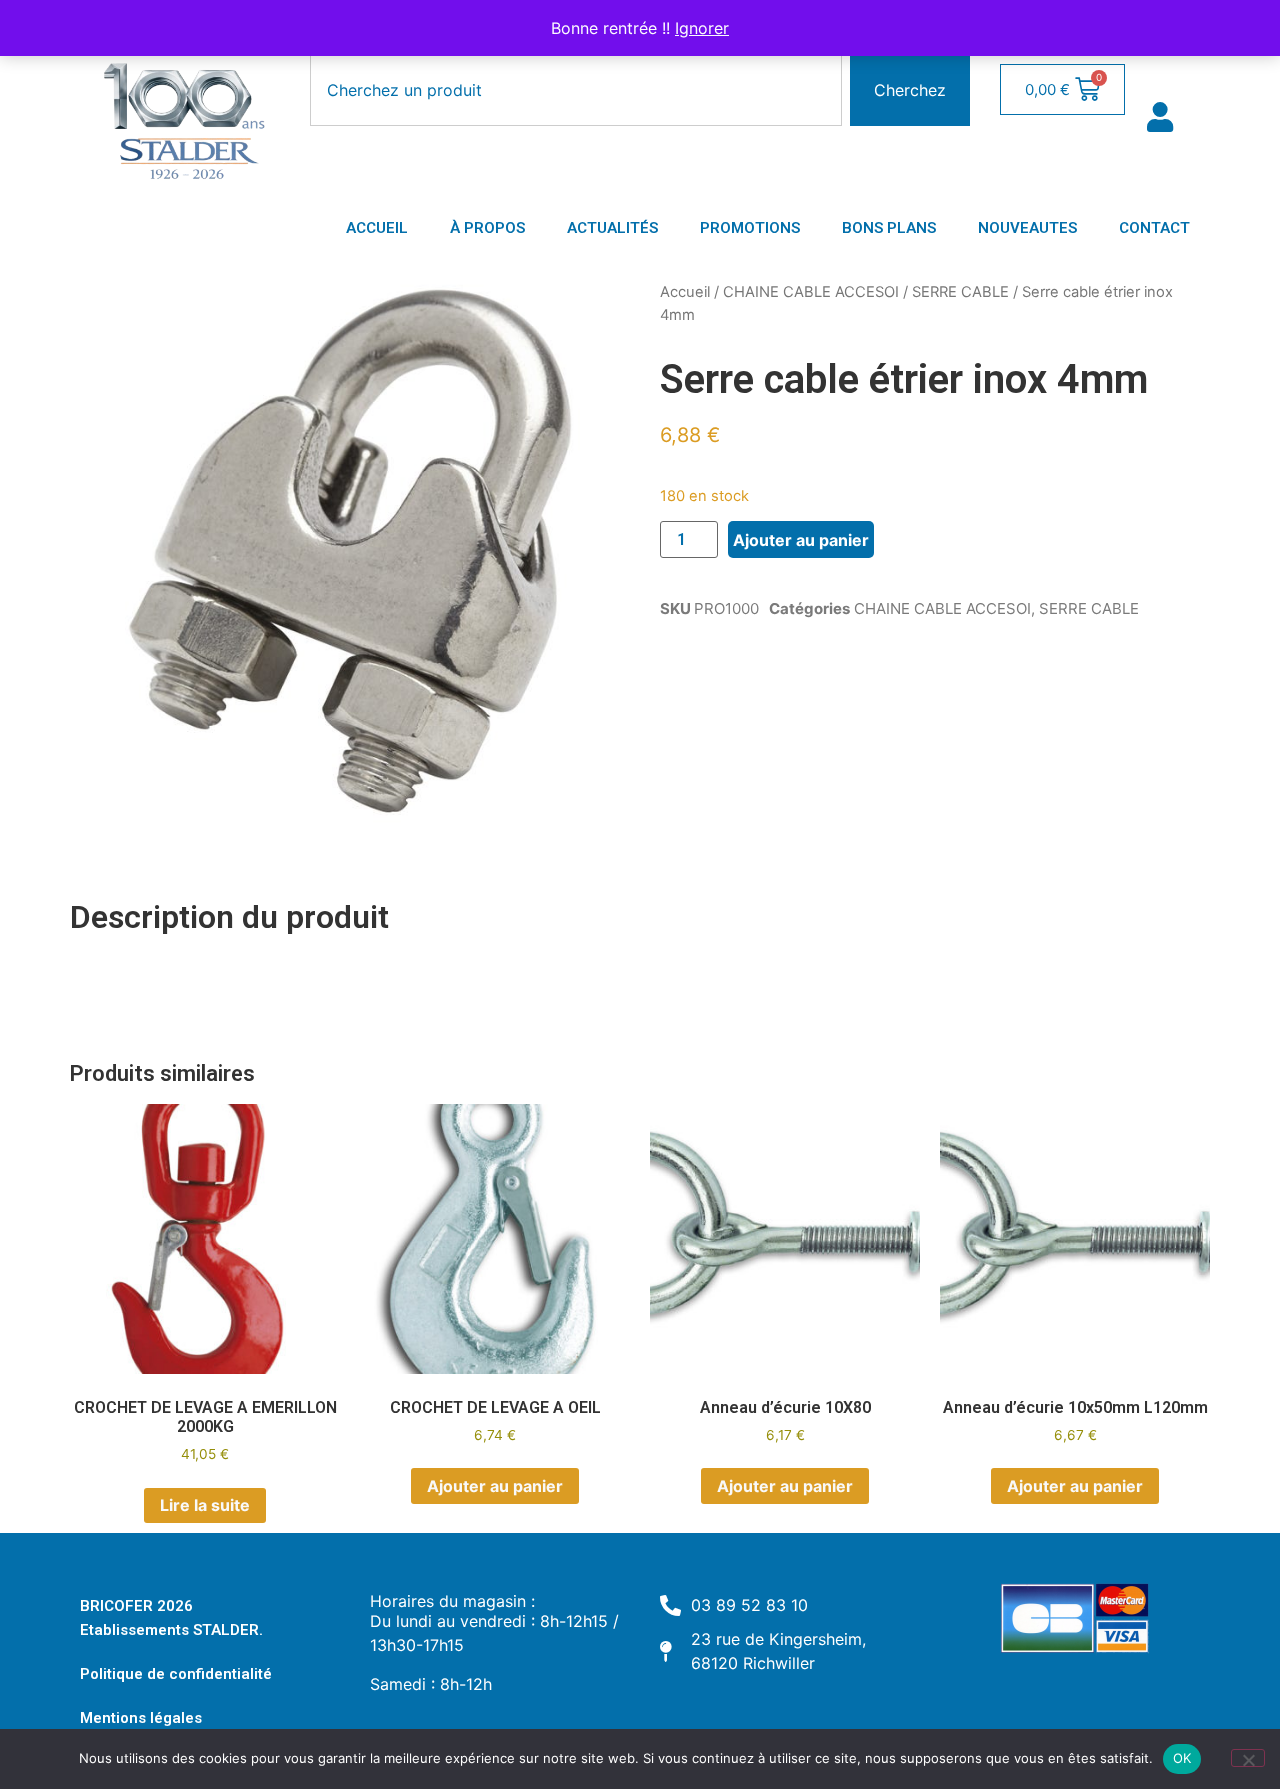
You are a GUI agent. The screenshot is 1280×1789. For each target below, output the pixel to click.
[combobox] (576, 90)
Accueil (685, 292)
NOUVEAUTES (1027, 228)
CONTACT (1154, 228)
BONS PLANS (889, 228)
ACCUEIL (377, 228)
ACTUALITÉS (612, 228)
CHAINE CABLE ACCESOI (811, 292)
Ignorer (702, 28)
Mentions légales (141, 1718)
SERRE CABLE (960, 292)
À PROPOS (487, 228)
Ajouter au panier (801, 540)
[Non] (1248, 1758)
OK (1182, 1758)
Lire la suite (205, 1505)
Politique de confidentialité (176, 1674)
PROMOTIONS (750, 228)
